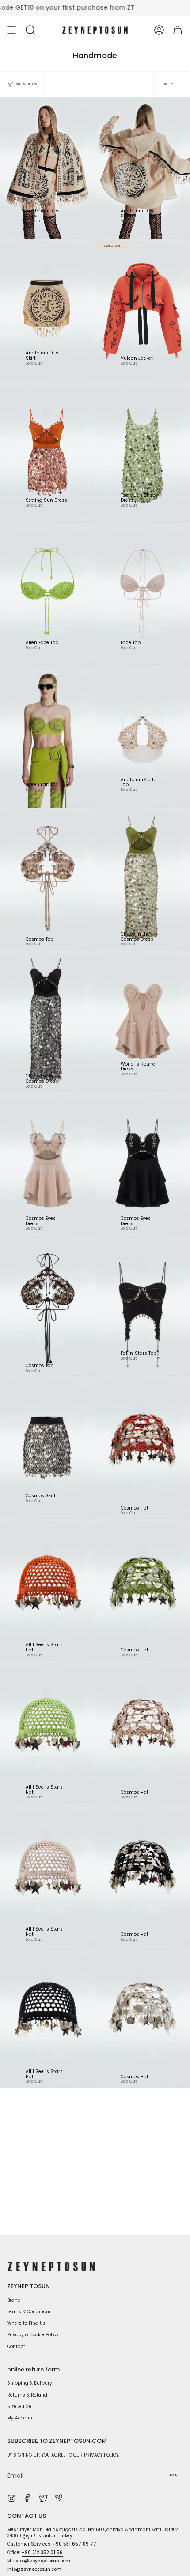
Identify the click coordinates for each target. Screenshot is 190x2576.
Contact (16, 2347)
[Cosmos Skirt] (47, 1448)
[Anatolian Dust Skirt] (47, 310)
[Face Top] (142, 595)
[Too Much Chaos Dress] (142, 453)
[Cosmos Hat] (142, 1448)
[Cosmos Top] (47, 879)
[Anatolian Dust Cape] (47, 168)
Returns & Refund (27, 2395)
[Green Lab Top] (47, 737)
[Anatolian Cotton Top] (142, 737)
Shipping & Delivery (30, 2383)
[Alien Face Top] (47, 595)
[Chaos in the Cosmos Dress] (142, 879)
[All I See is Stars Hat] (47, 1590)
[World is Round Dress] (142, 1021)
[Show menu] (11, 30)
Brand (14, 2300)
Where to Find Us (26, 2323)
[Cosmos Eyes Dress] (47, 1163)
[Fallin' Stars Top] (142, 1306)
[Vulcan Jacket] (142, 310)
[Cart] (178, 30)
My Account (21, 2418)
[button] (30, 30)
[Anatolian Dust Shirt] (142, 168)
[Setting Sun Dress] (47, 453)
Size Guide (19, 2406)
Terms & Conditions (29, 2312)
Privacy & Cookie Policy (33, 2335)
